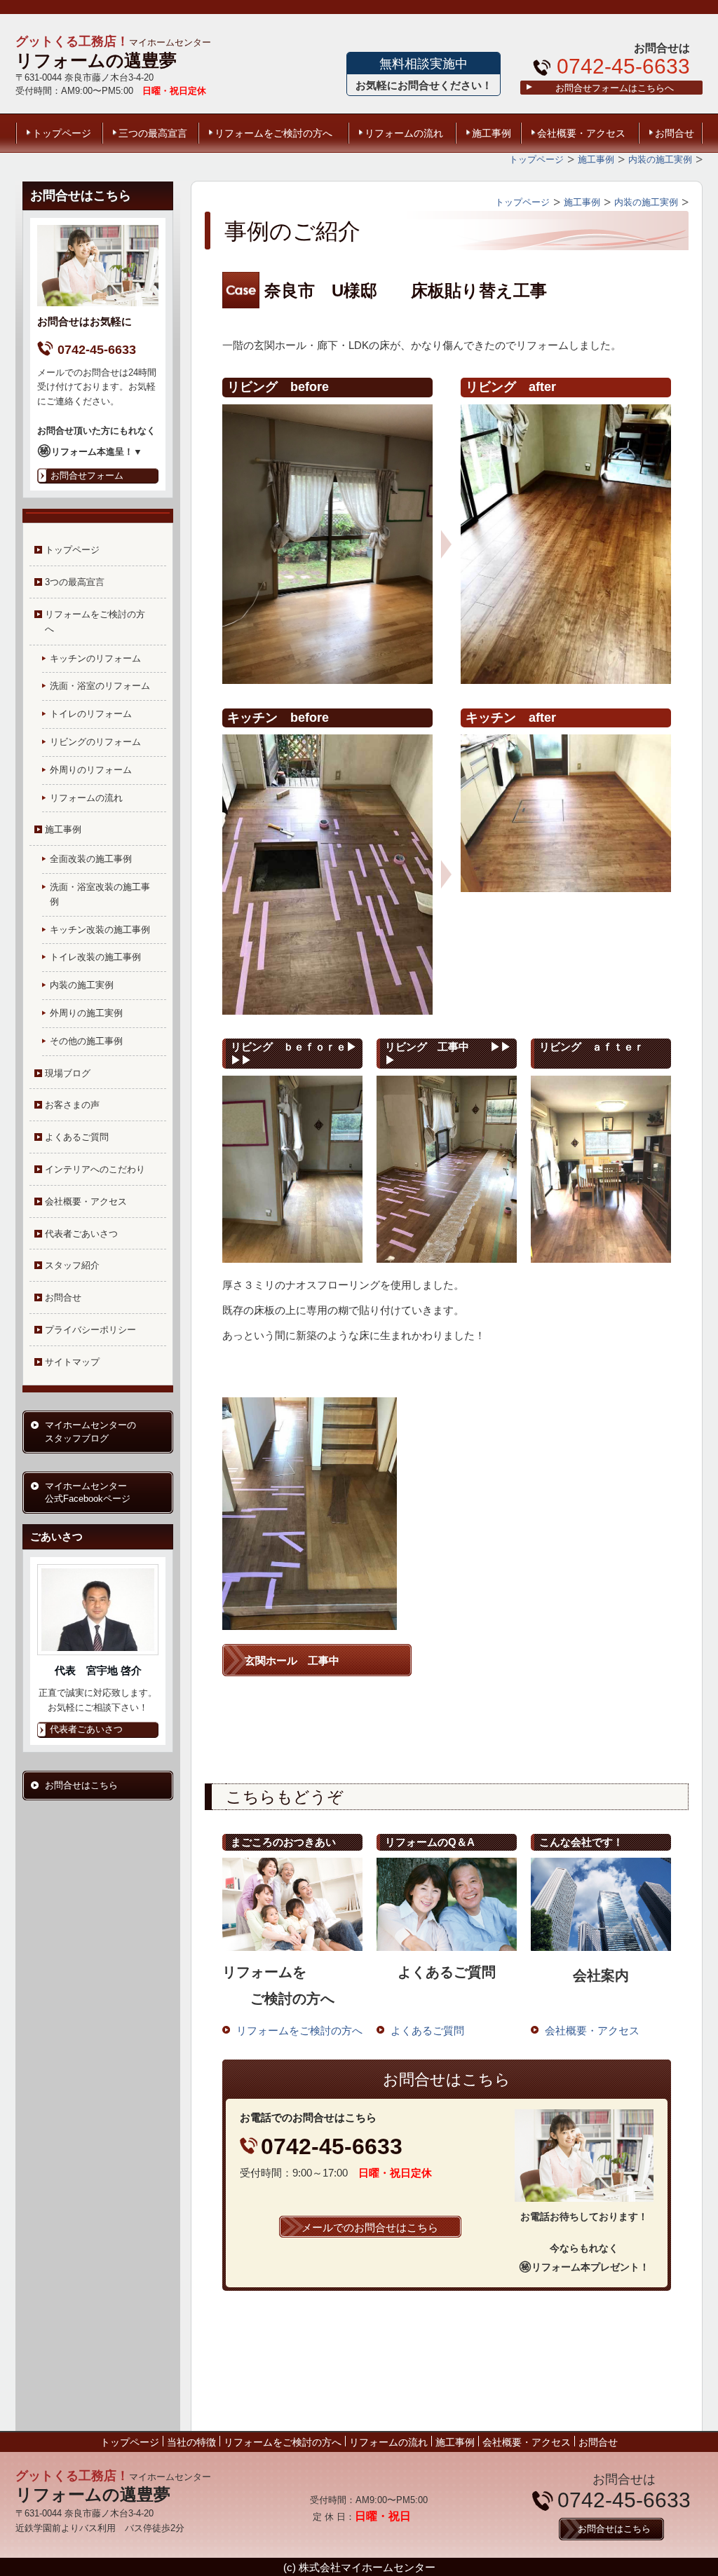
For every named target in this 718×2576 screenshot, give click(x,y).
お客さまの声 (72, 1105)
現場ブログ (68, 1073)
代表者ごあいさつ (81, 1234)
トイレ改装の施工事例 (95, 957)
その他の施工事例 (86, 1041)
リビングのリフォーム (95, 742)
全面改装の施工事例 (91, 859)
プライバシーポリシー (90, 1330)
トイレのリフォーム (91, 714)
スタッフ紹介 (72, 1265)
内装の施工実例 (82, 985)
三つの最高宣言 (153, 133)
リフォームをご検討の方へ (273, 133)
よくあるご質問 (77, 1137)
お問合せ (675, 133)
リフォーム (61, 60)
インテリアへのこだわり (95, 1169)
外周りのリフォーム (91, 770)
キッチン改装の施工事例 (100, 930)
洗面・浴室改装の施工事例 (100, 894)
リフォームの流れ (404, 133)
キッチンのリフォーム (95, 658)
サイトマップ (72, 1362)
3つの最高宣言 (75, 582)
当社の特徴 (191, 2442)
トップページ (62, 133)
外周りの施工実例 (86, 1013)
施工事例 (492, 133)
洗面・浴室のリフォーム (100, 686)
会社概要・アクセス (581, 133)
